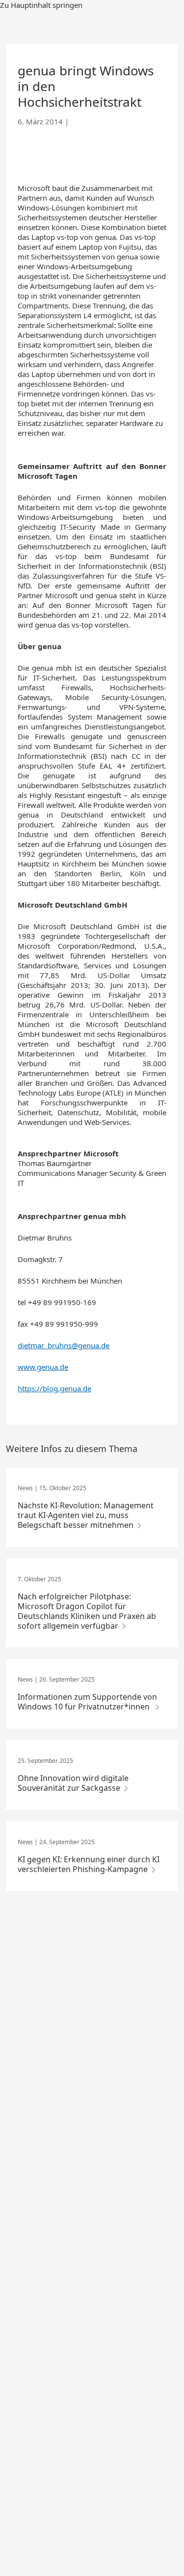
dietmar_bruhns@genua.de (64, 1345)
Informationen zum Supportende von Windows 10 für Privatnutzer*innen (87, 1702)
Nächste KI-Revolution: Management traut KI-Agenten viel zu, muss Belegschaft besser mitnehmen (86, 1515)
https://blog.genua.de (54, 1388)
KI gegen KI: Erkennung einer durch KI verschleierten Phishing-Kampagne (89, 1864)
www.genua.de (43, 1367)
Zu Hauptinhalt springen (41, 5)
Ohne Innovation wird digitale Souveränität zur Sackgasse (73, 1783)
